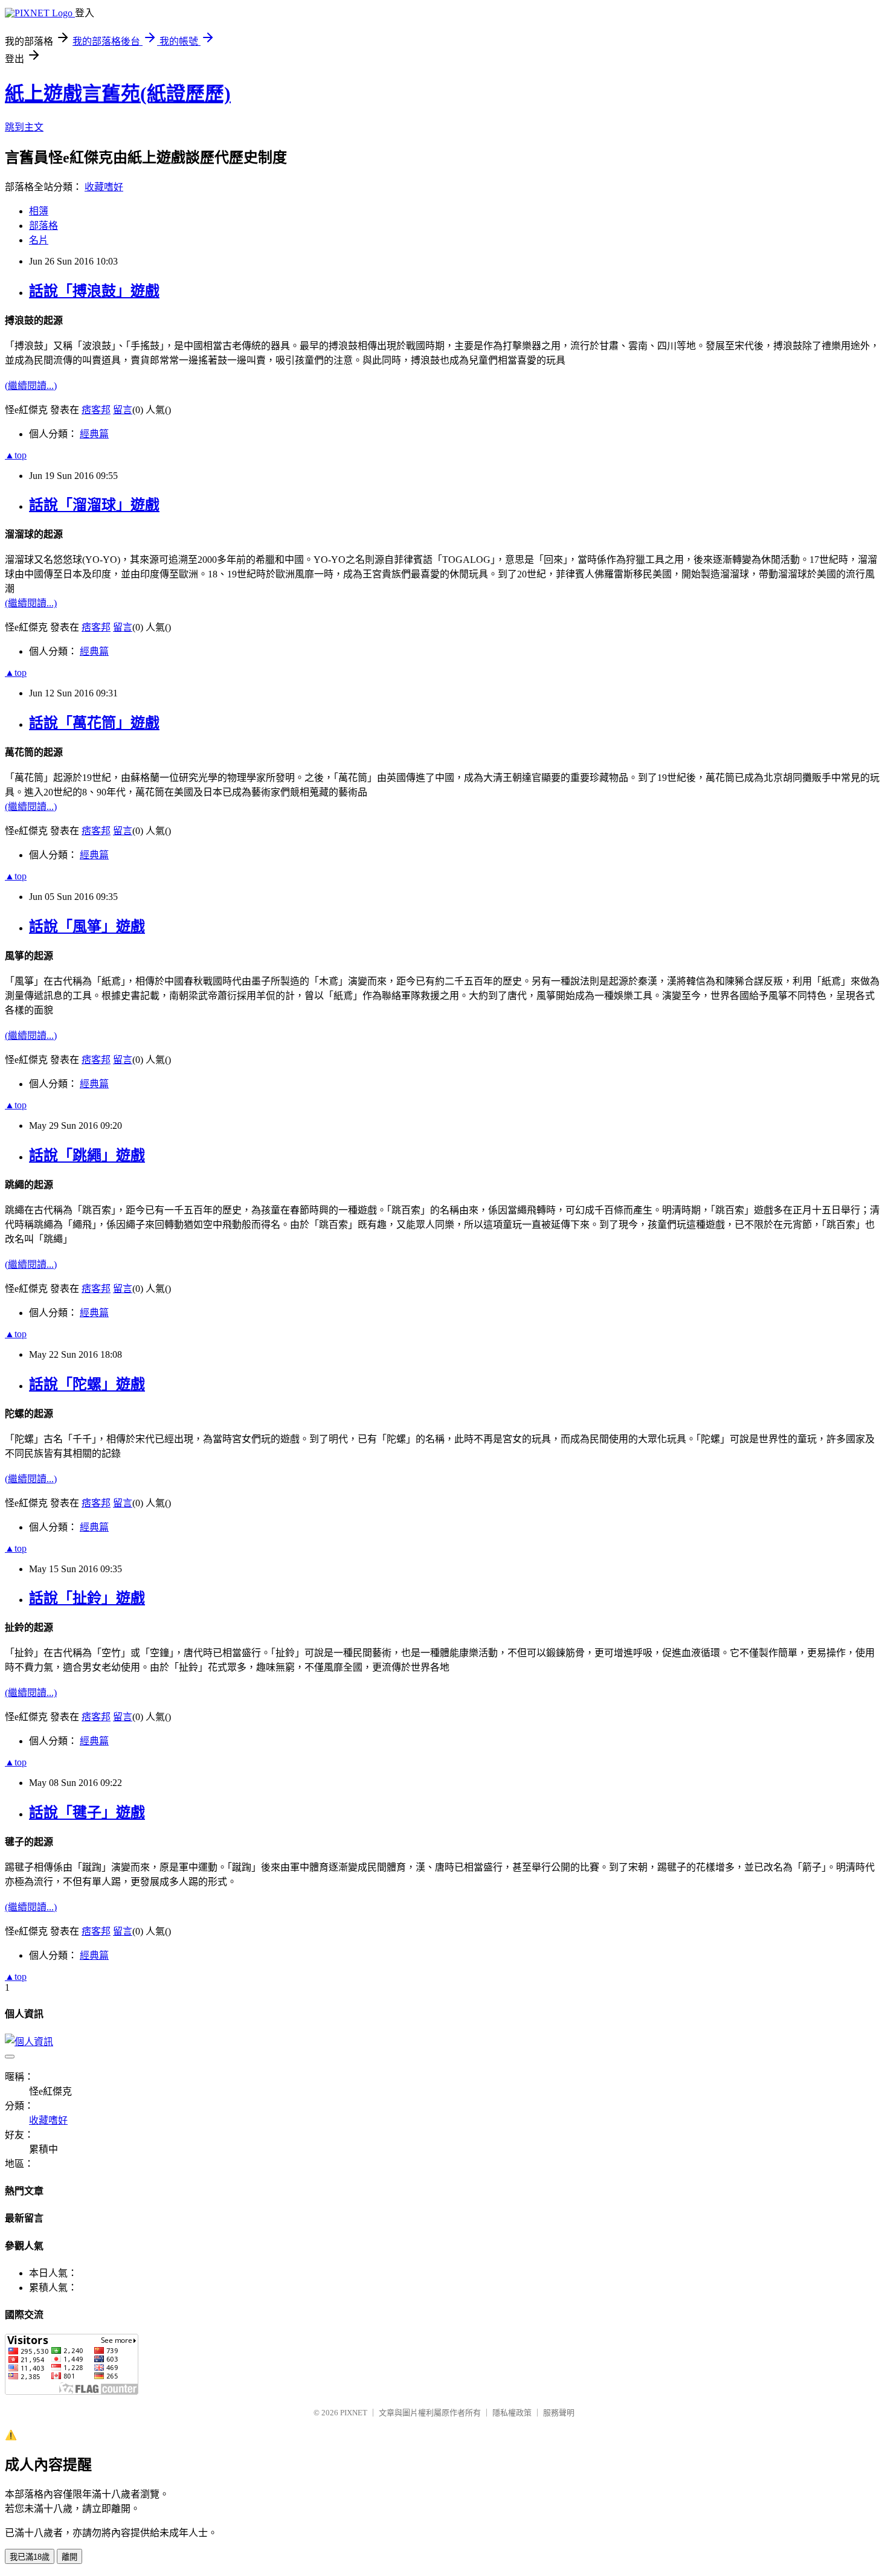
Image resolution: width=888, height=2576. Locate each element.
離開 (69, 2557)
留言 (123, 410)
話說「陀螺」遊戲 (87, 1384)
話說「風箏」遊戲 (87, 927)
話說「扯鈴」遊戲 (87, 1598)
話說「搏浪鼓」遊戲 (94, 291)
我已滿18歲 (30, 2557)
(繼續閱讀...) (31, 386)
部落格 (43, 226)
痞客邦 (96, 410)
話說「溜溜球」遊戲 (94, 505)
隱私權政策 (512, 2413)
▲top (16, 455)
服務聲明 (559, 2413)
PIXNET (354, 2413)
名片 (39, 240)
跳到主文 (24, 127)
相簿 (39, 211)
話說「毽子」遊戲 (87, 1813)
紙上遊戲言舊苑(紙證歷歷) (118, 94)
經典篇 (94, 434)
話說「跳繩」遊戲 (87, 1155)
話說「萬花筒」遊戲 (94, 723)
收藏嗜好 (104, 187)
